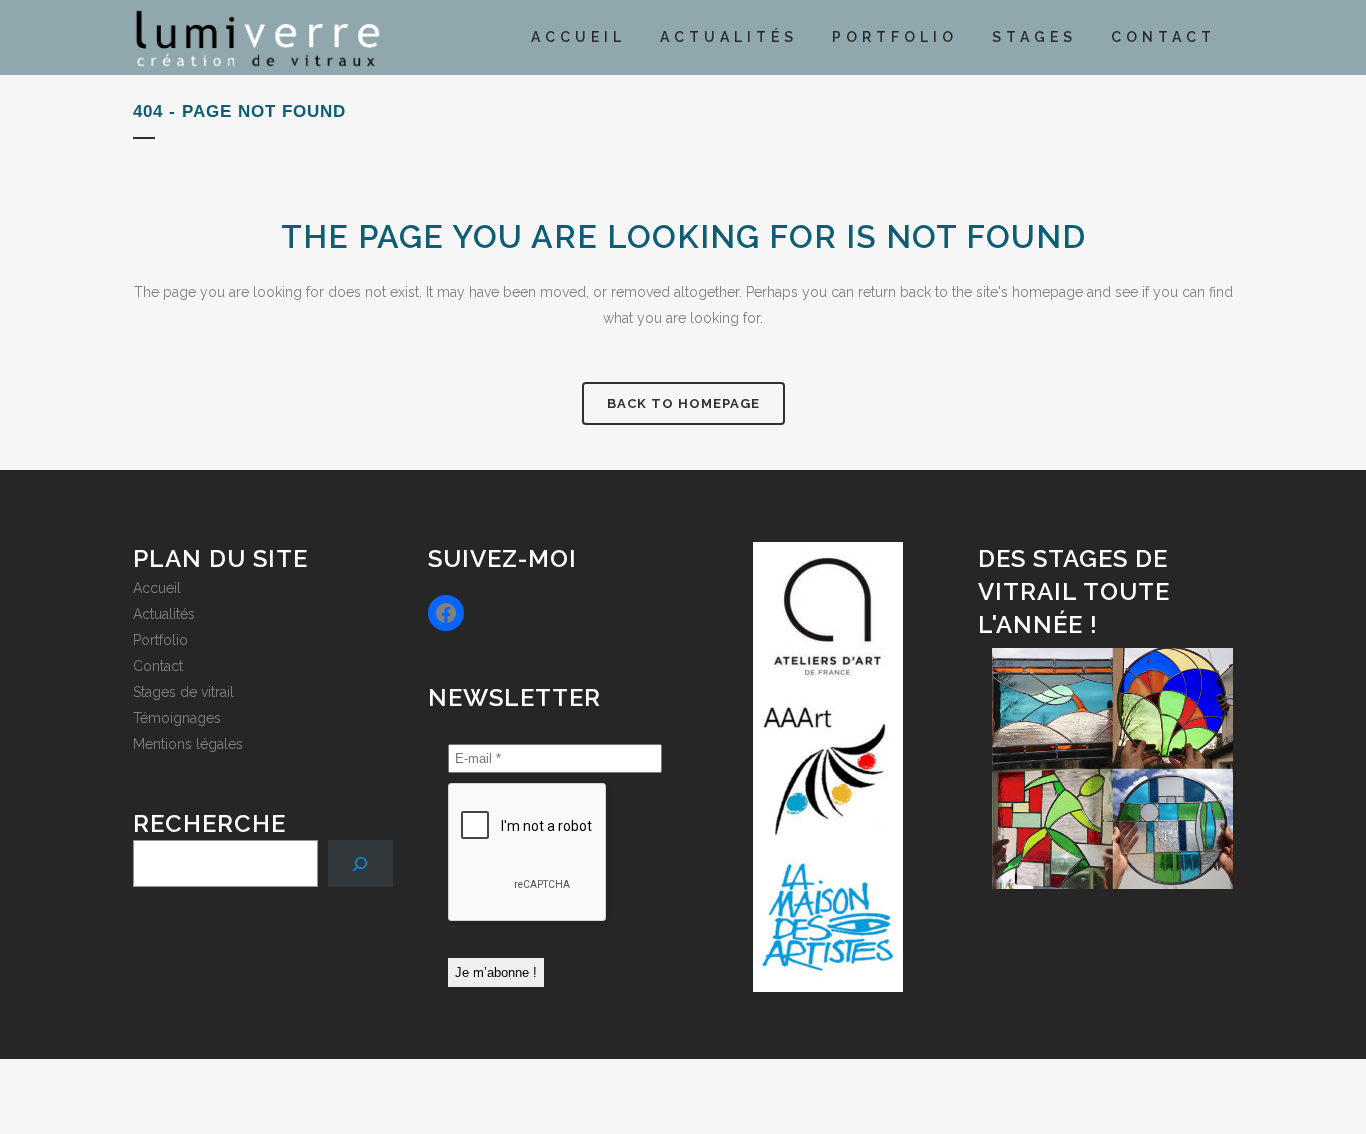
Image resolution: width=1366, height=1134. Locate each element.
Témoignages (177, 718)
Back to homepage (683, 403)
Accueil (157, 588)
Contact (158, 666)
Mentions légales (188, 744)
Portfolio (160, 640)
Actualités (164, 614)
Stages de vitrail (183, 692)
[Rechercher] (360, 863)
